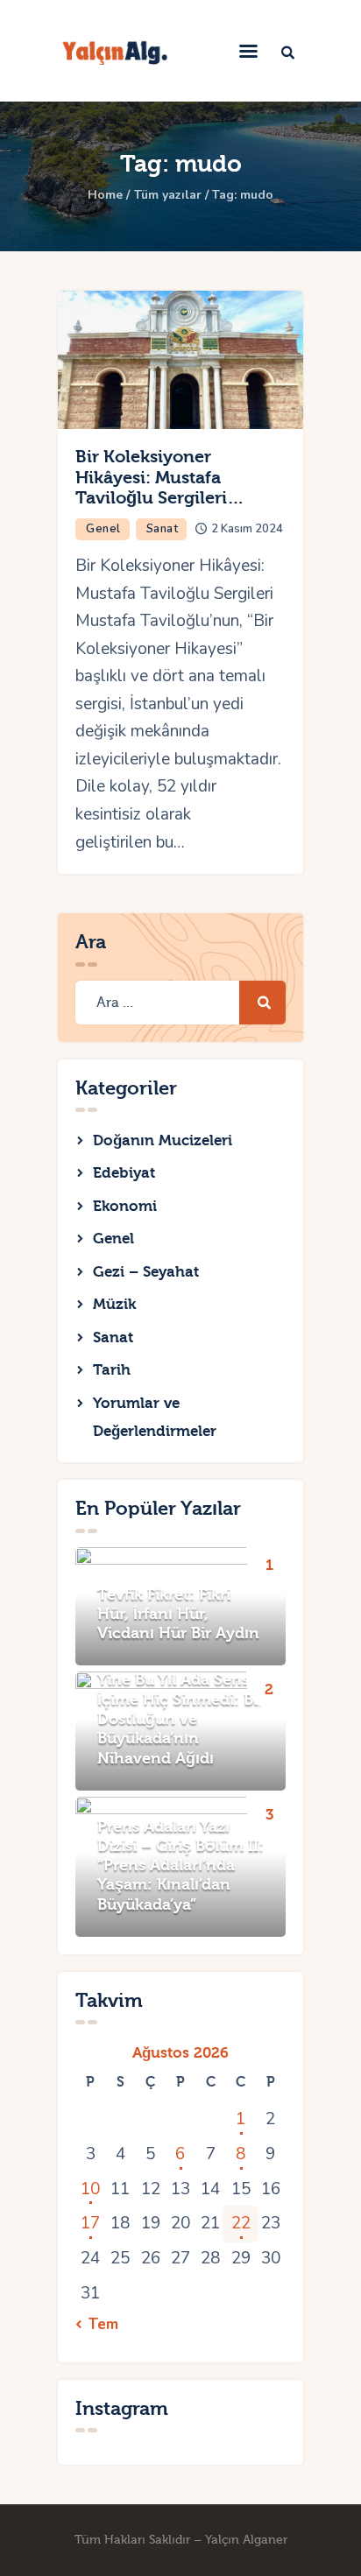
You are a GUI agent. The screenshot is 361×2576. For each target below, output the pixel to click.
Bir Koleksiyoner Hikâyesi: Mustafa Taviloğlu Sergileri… (160, 477)
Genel (103, 529)
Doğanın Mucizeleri (163, 1140)
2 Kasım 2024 (247, 529)
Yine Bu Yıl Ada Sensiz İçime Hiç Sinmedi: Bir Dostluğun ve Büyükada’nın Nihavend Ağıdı (180, 1719)
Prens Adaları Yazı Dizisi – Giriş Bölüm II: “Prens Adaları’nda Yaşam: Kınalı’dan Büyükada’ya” (180, 1866)
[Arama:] (180, 1002)
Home (105, 195)
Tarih (112, 1370)
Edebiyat (124, 1173)
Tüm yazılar (168, 195)
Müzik (114, 1304)
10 (90, 2189)
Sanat (163, 529)
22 (241, 2223)
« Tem (98, 2325)
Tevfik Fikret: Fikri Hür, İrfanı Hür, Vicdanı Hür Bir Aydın (178, 1615)
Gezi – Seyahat (146, 1272)
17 (90, 2223)
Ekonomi (125, 1206)
